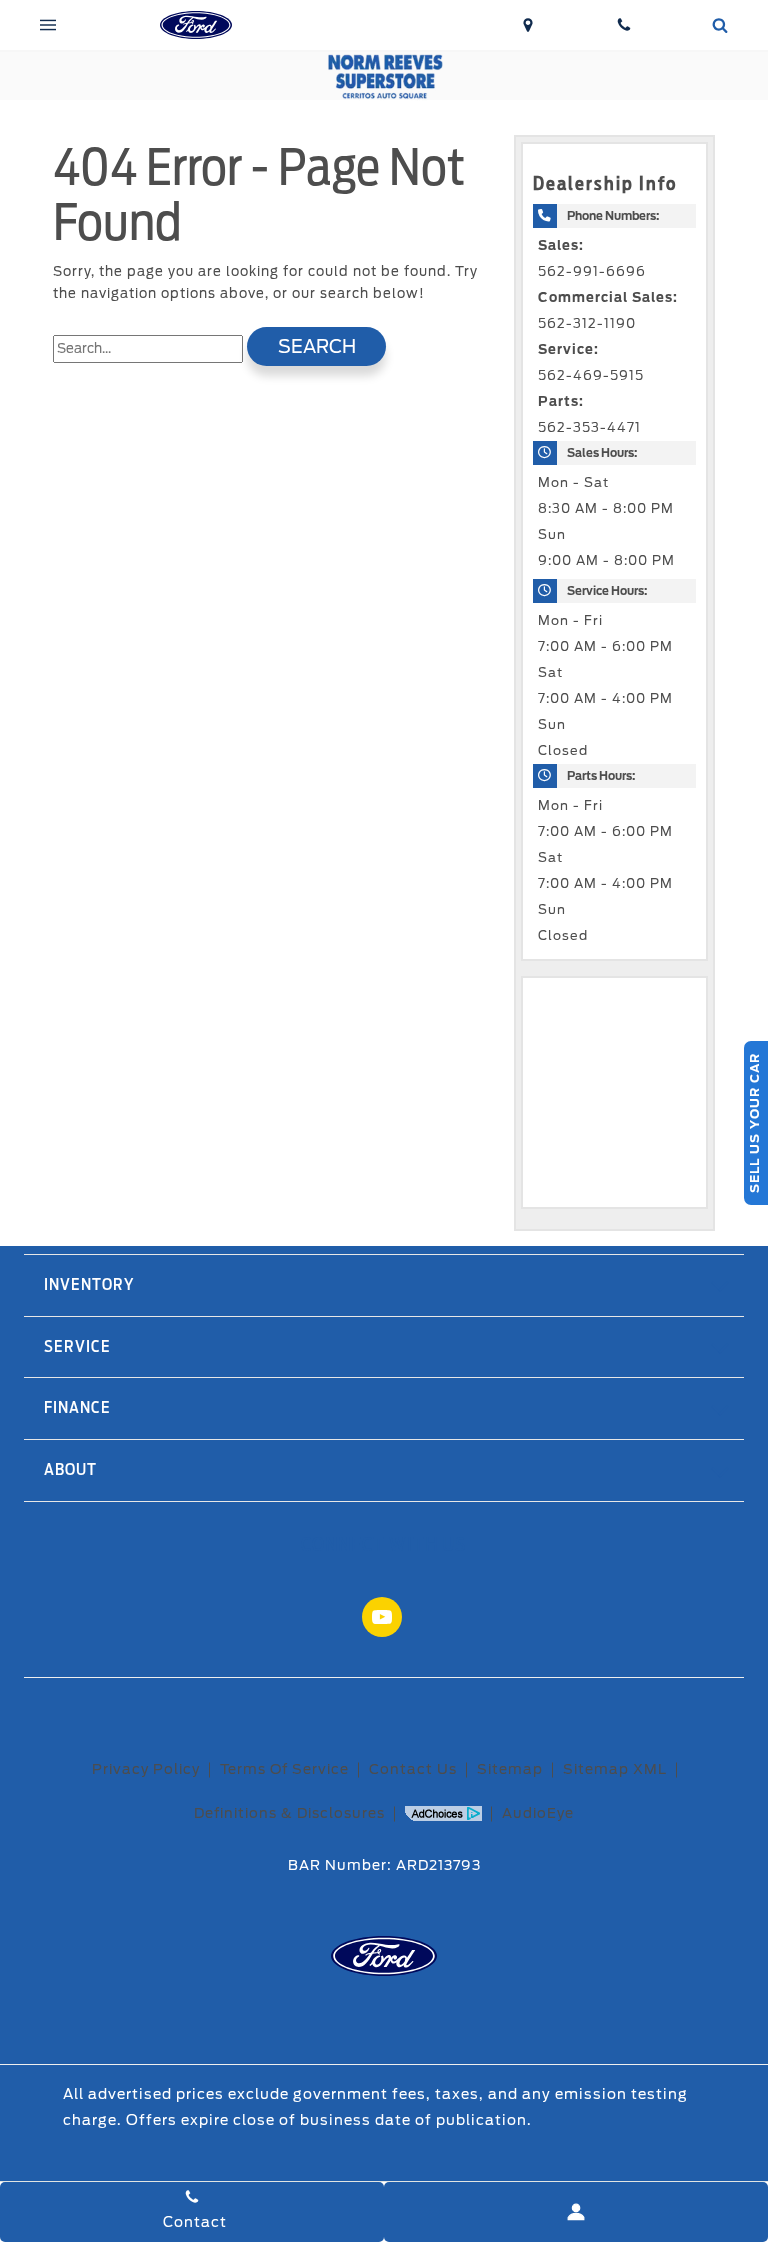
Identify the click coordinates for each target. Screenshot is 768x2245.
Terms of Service (284, 1769)
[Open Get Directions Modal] (528, 25)
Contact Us (413, 1769)
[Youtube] (382, 1617)
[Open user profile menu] (576, 2212)
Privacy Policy (146, 1769)
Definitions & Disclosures (289, 1813)
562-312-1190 (587, 323)
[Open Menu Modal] (48, 25)
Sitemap (510, 1769)
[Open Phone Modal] (624, 25)
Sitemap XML (615, 1769)
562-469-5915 (591, 375)
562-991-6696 (592, 271)
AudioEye (538, 1813)
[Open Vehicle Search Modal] (720, 25)
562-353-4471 (589, 427)
